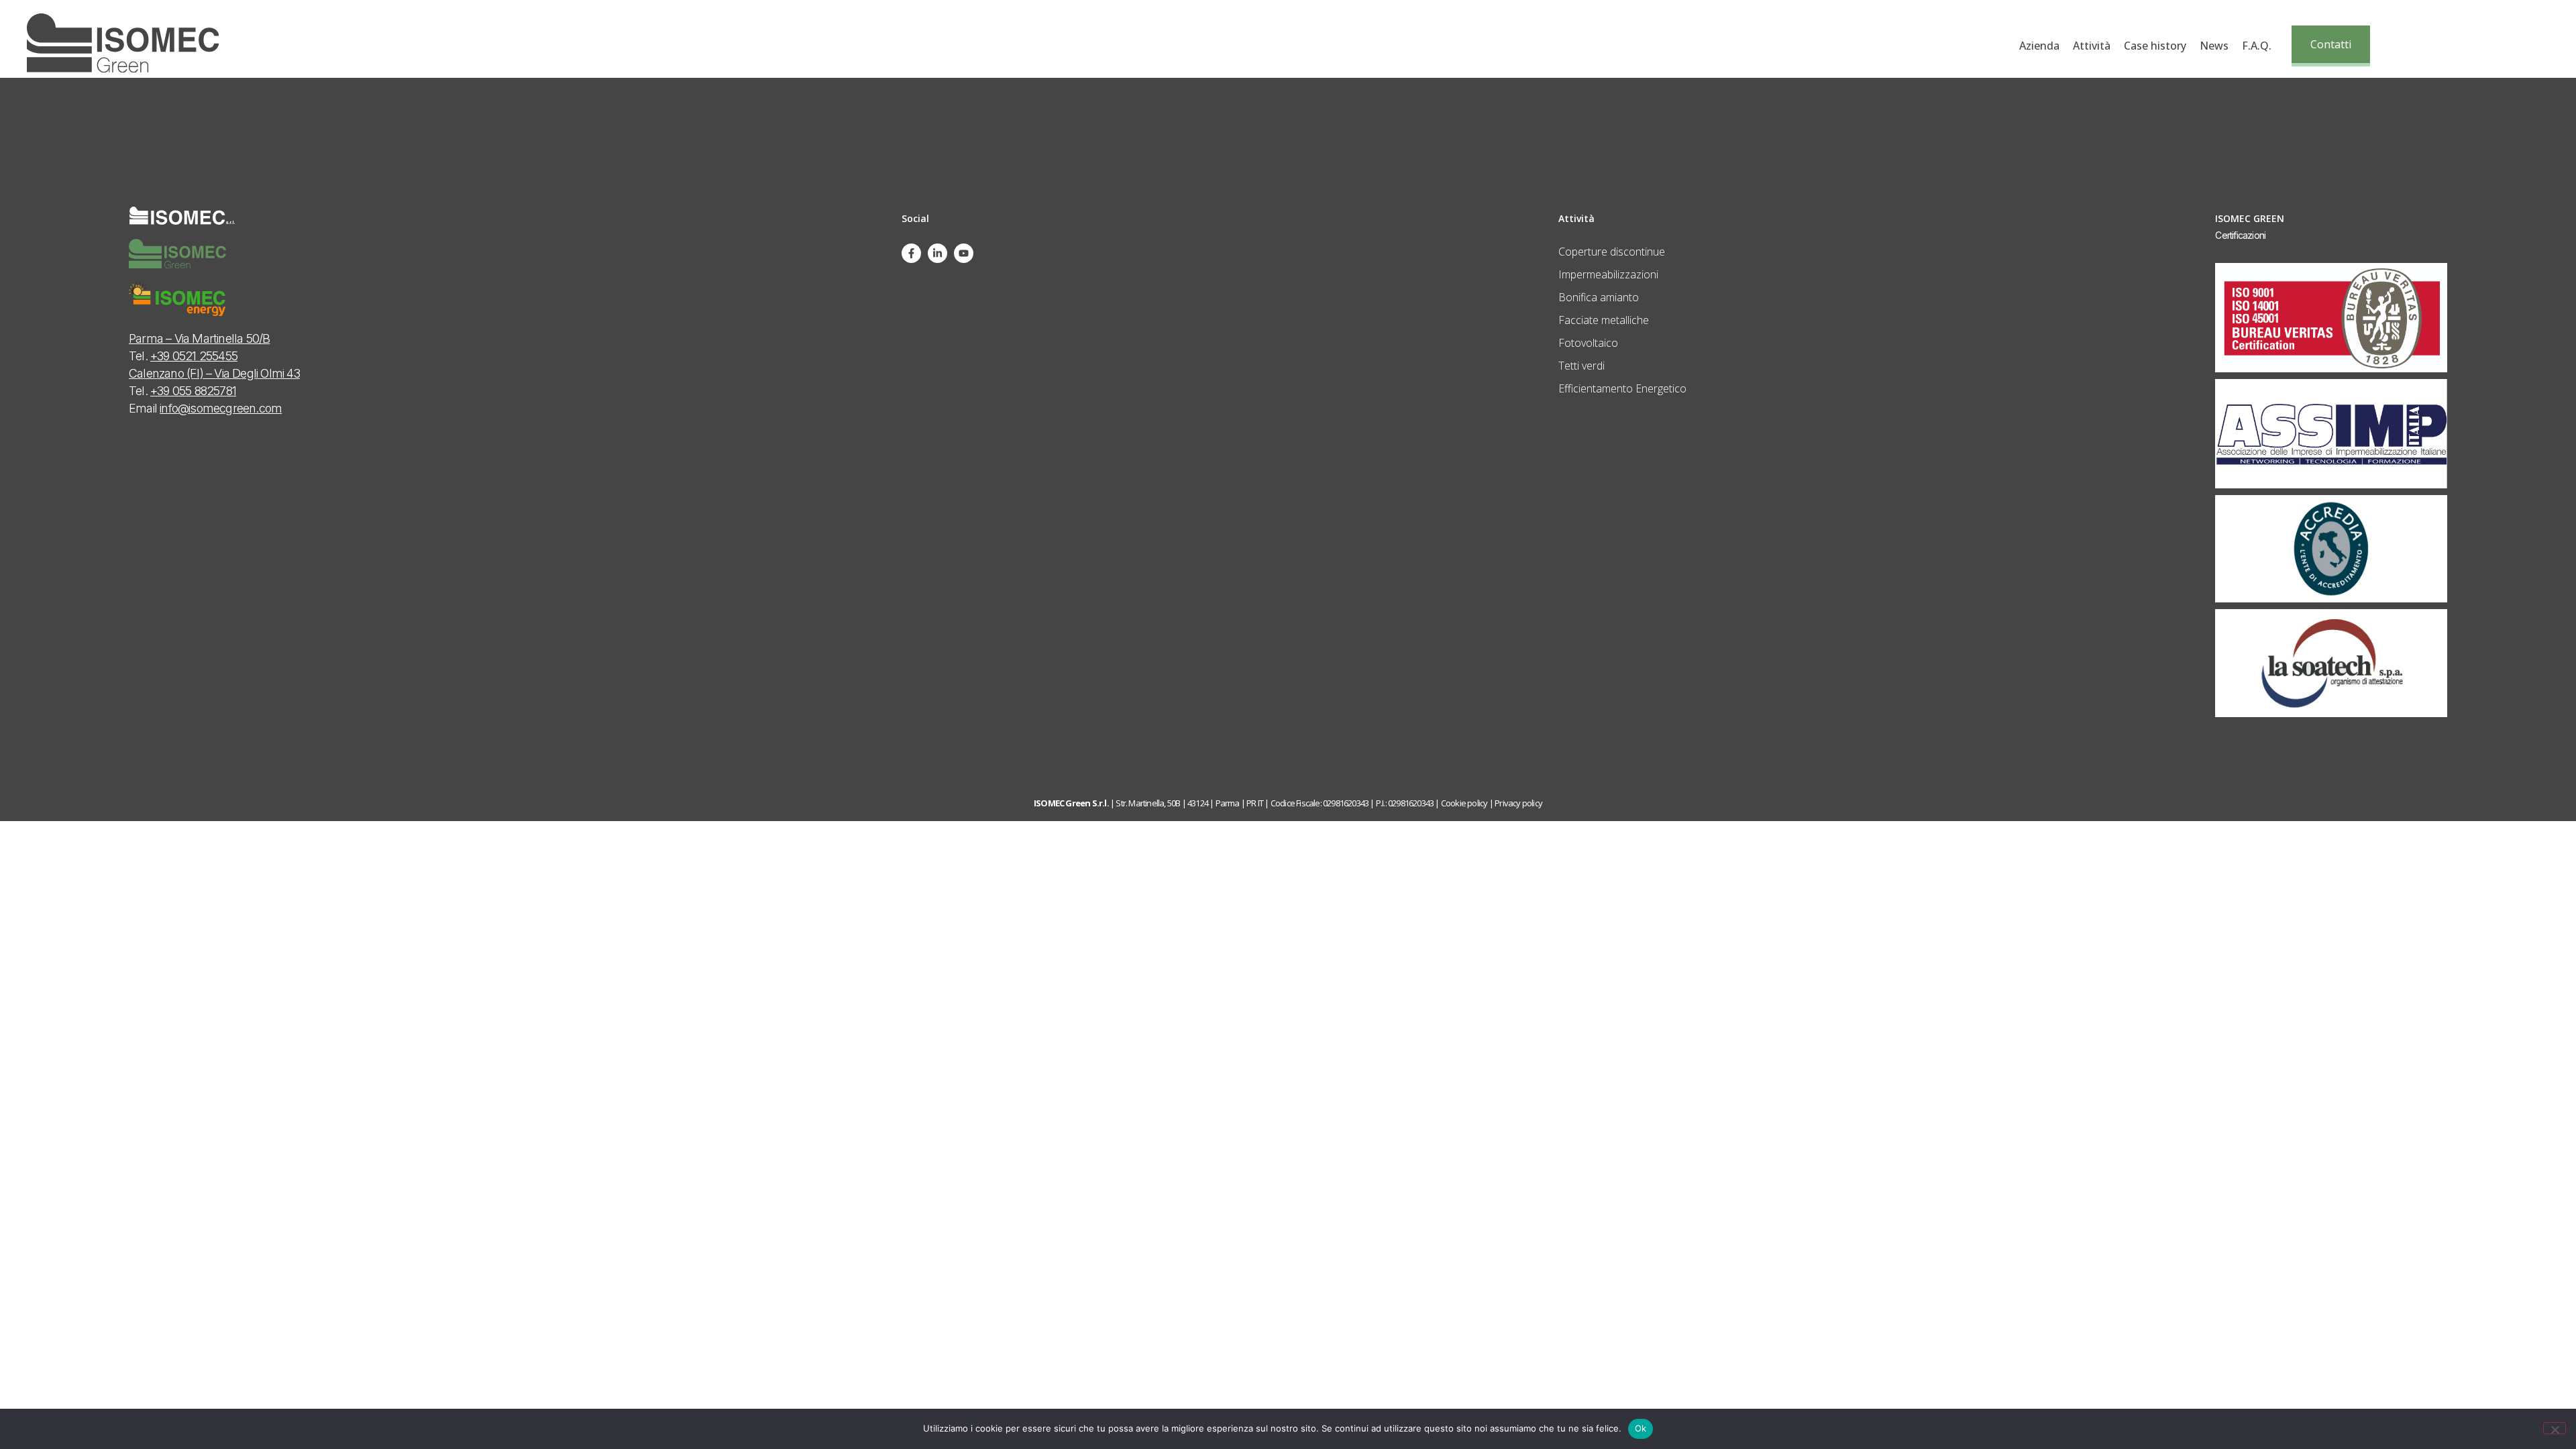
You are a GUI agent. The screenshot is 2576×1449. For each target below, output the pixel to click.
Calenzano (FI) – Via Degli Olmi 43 (214, 373)
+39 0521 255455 (194, 356)
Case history (2155, 46)
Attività (2092, 46)
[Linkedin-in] (937, 253)
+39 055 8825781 (193, 391)
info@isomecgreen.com (221, 408)
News (2214, 46)
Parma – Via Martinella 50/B (199, 338)
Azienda (2039, 46)
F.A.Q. (2257, 46)
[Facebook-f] (911, 253)
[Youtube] (964, 253)
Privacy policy (1518, 803)
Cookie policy (1464, 803)
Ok (1641, 1428)
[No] (2555, 1428)
